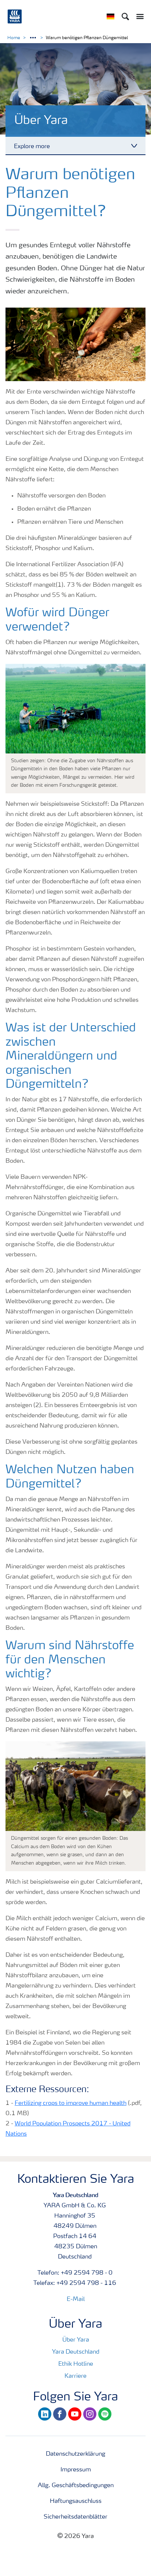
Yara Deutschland (76, 2352)
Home (14, 38)
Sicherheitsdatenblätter (75, 2517)
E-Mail (76, 2299)
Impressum (76, 2470)
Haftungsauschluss (76, 2501)
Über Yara (76, 2340)
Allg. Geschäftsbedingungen (76, 2486)
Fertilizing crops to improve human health (71, 2103)
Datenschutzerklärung (75, 2454)
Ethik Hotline (76, 2364)
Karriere (75, 2376)
